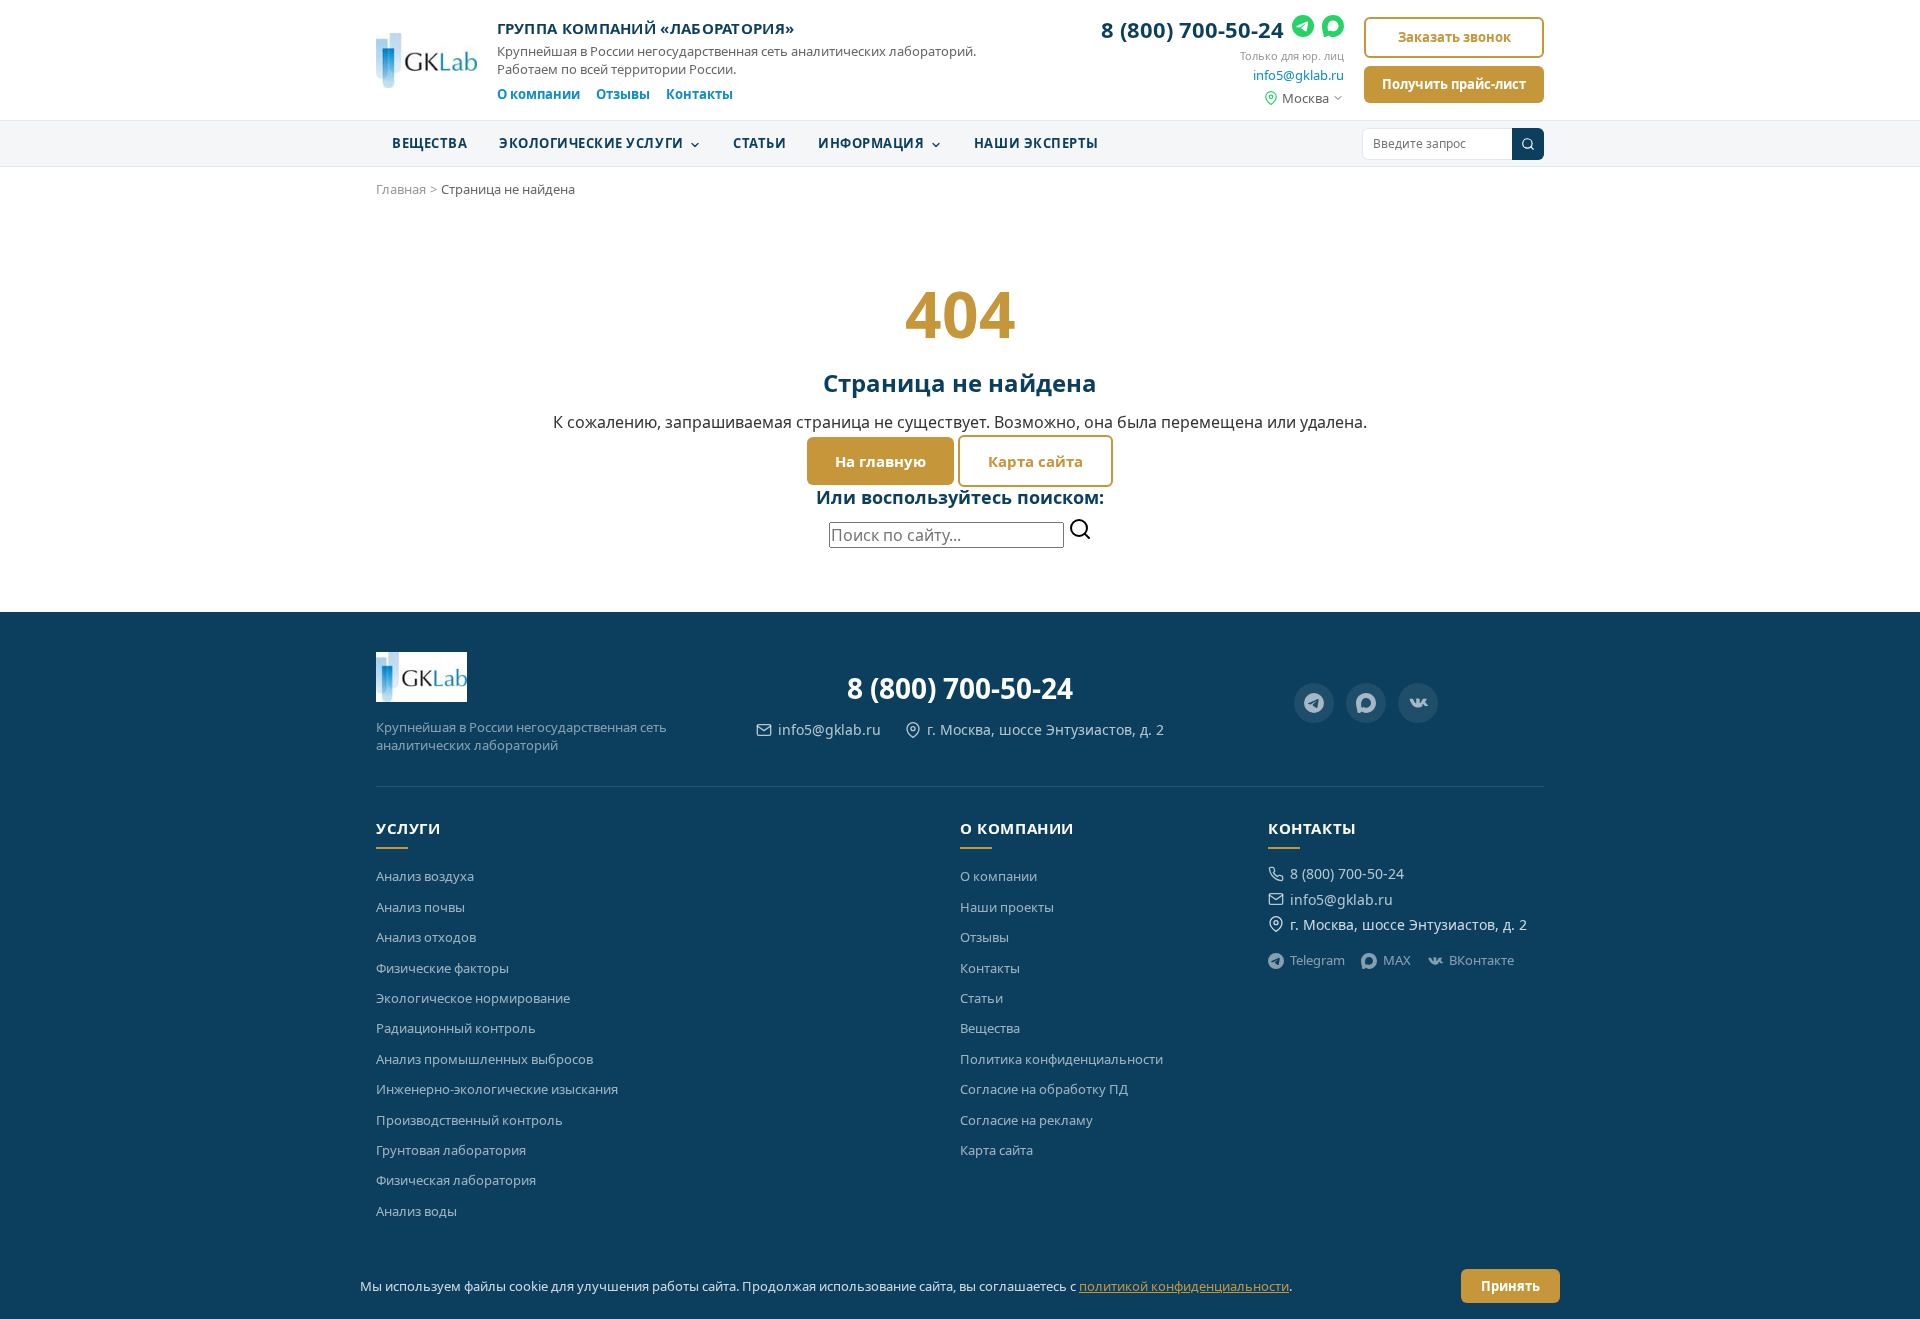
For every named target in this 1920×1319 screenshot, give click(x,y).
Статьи (759, 143)
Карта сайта (1035, 461)
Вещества (429, 143)
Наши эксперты (1036, 143)
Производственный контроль (469, 1120)
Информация (873, 143)
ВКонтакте (1481, 960)
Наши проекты (1007, 907)
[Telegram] (1303, 30)
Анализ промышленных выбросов (484, 1059)
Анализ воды (416, 1211)
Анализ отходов (426, 937)
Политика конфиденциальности (1061, 1059)
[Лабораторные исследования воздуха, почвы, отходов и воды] (426, 60)
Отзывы (623, 94)
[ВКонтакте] (1418, 703)
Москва (1305, 98)
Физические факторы (442, 968)
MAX (1397, 960)
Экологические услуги (593, 143)
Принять (1510, 1286)
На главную (880, 461)
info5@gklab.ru (1298, 75)
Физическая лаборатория (456, 1180)
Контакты (699, 94)
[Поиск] (1528, 144)
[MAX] (1333, 30)
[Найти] (1080, 531)
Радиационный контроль (456, 1028)
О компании (538, 94)
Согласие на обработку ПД (1044, 1089)
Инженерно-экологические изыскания (497, 1089)
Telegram (1317, 960)
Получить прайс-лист (1454, 84)
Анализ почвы (420, 907)
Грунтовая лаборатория (451, 1150)
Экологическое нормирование (473, 998)
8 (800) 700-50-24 (1192, 29)
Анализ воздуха (425, 876)
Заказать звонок (1454, 37)
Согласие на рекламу (1026, 1120)
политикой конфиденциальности (1184, 1286)
